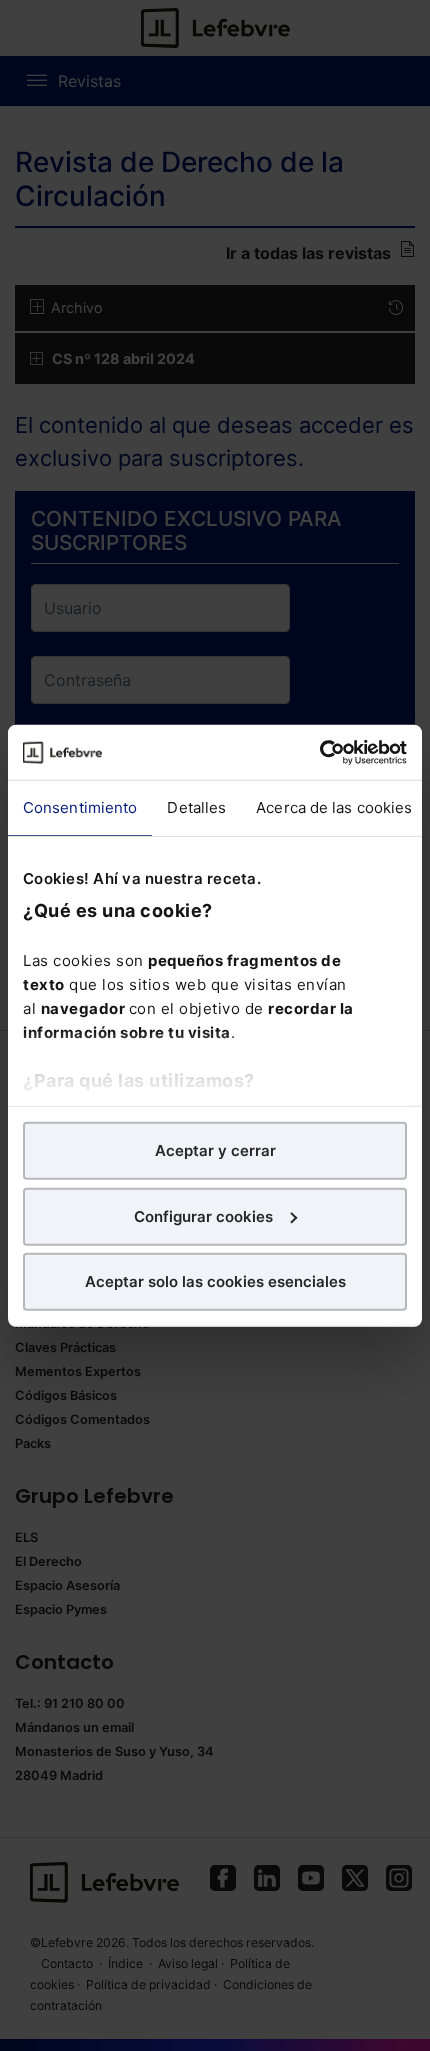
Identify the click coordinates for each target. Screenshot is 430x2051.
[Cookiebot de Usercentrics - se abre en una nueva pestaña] (319, 752)
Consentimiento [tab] (80, 807)
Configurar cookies (203, 1215)
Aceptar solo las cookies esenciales (215, 1281)
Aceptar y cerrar (215, 1150)
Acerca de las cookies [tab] (334, 807)
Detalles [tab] (196, 807)
